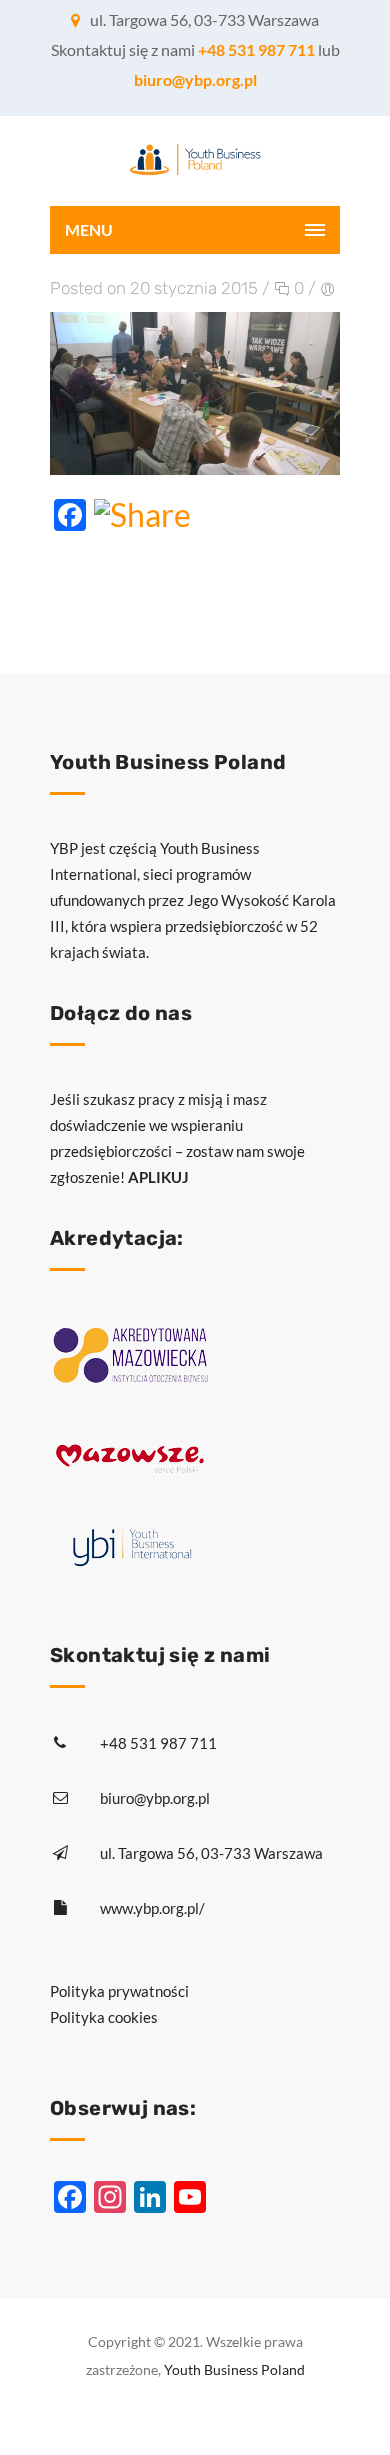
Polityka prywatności (119, 1991)
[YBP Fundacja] (195, 161)
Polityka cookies (104, 2017)
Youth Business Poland (234, 2369)
